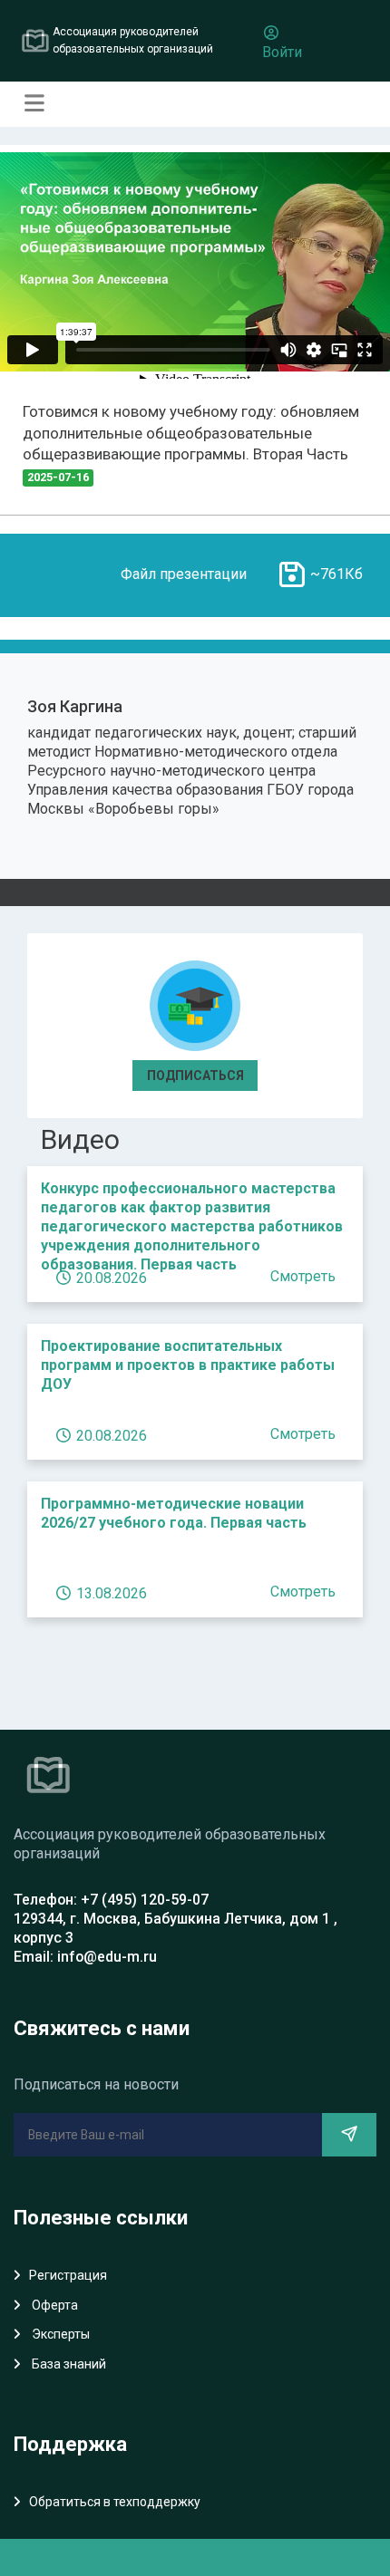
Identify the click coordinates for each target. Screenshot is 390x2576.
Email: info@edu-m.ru (85, 1957)
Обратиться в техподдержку (115, 2502)
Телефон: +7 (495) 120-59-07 (111, 1900)
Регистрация (68, 2275)
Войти (282, 52)
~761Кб (336, 574)
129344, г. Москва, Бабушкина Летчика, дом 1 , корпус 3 (175, 1928)
